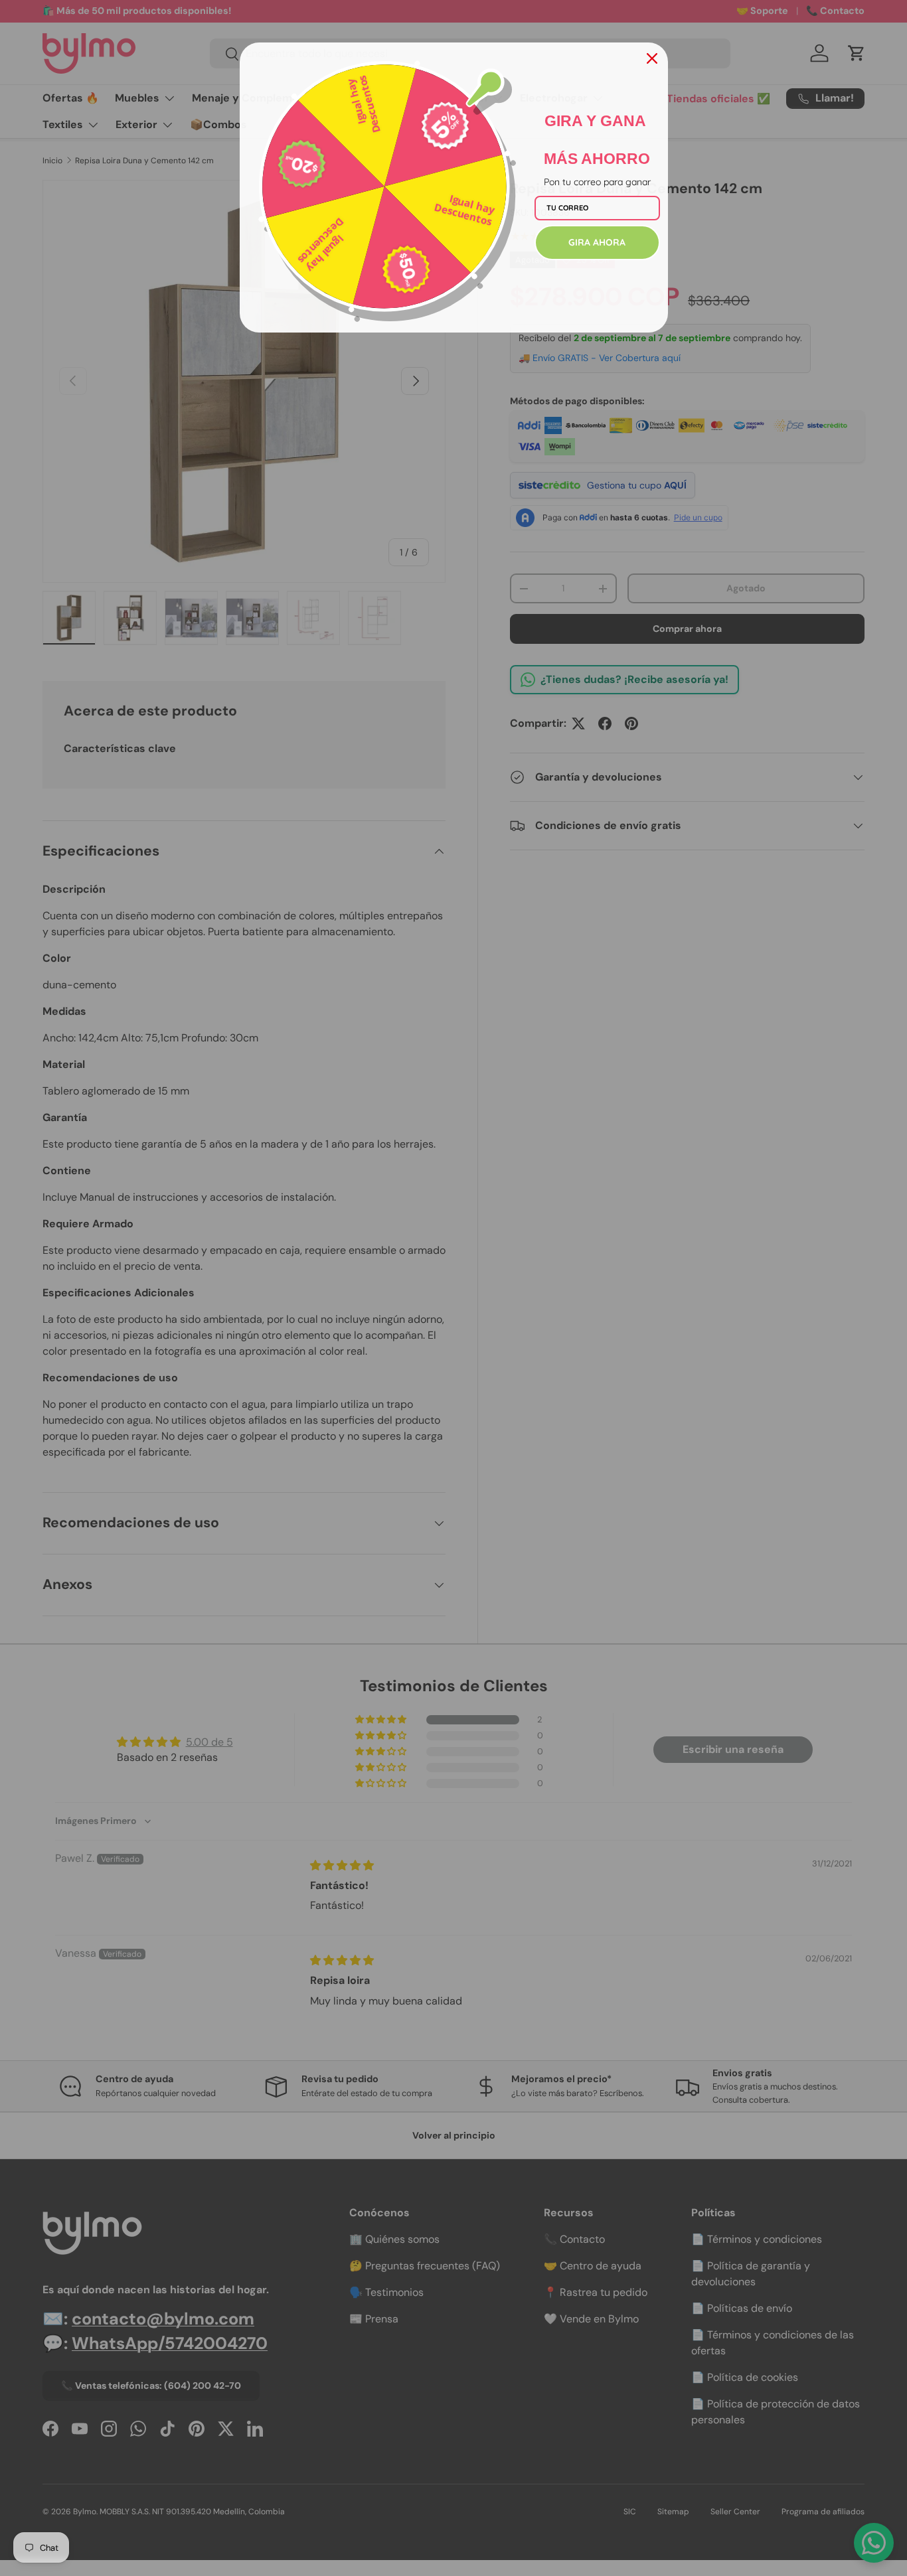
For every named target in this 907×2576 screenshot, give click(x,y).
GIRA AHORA (597, 242)
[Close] (652, 58)
